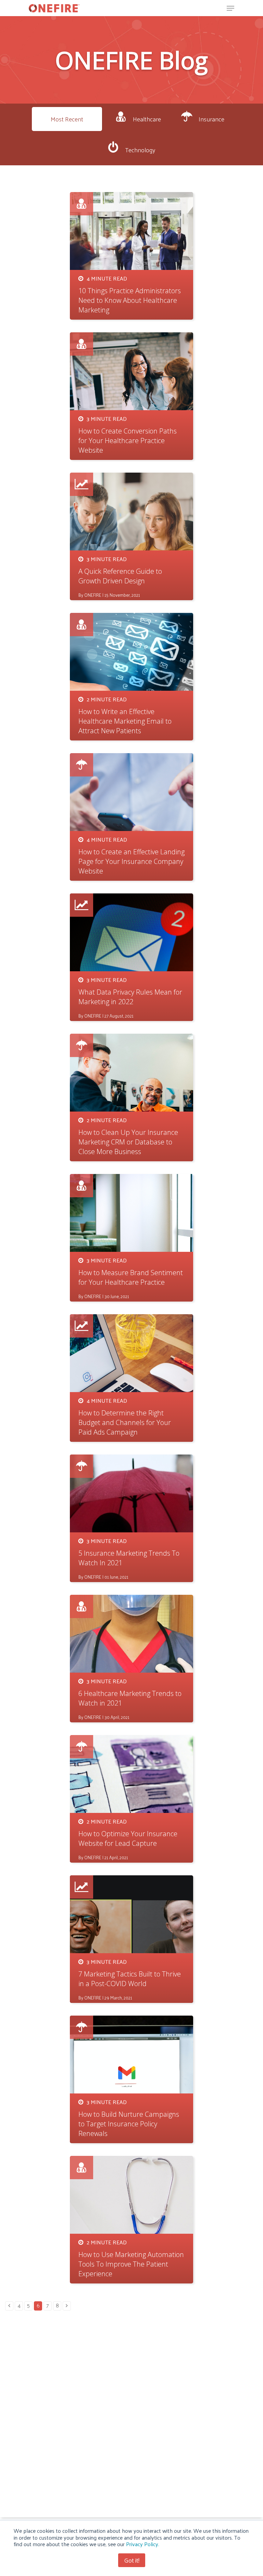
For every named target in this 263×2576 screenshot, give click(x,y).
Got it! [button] (132, 2560)
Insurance (211, 119)
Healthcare (147, 119)
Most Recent (67, 119)
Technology (140, 150)
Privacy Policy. (143, 2544)
